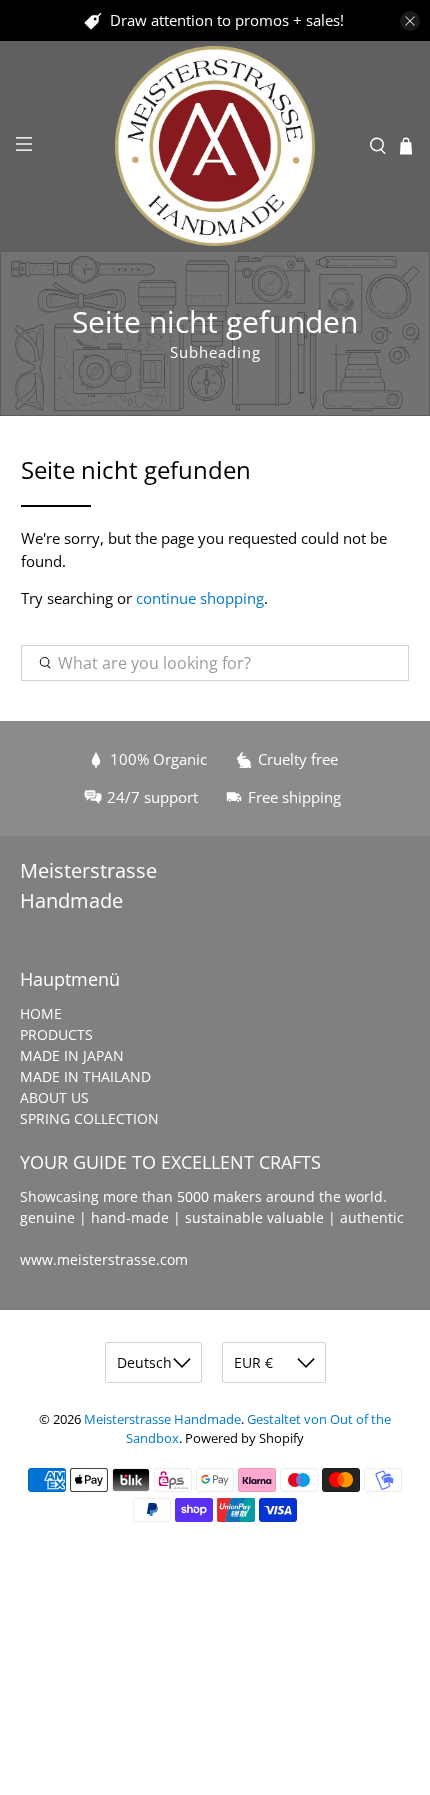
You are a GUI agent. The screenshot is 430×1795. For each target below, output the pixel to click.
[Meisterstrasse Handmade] (215, 146)
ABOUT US (54, 1097)
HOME (41, 1013)
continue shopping (200, 598)
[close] (410, 21)
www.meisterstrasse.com (104, 1259)
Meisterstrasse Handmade (162, 1419)
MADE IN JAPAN (72, 1055)
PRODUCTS (56, 1034)
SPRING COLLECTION (89, 1118)
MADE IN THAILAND (85, 1076)
